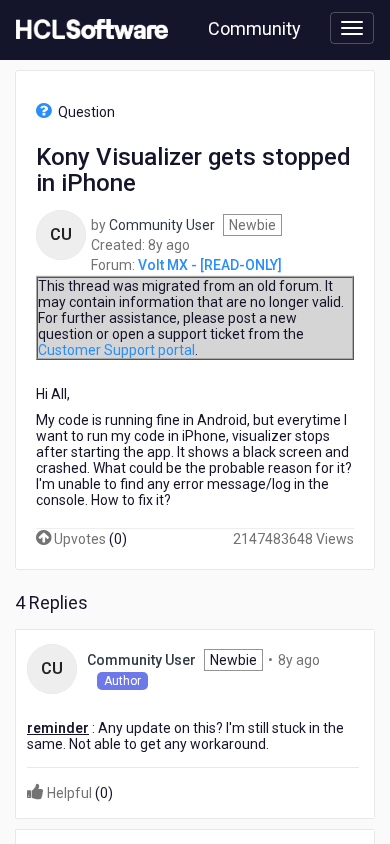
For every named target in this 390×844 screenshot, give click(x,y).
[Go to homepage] (88, 30)
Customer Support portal (116, 350)
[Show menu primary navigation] (352, 28)
